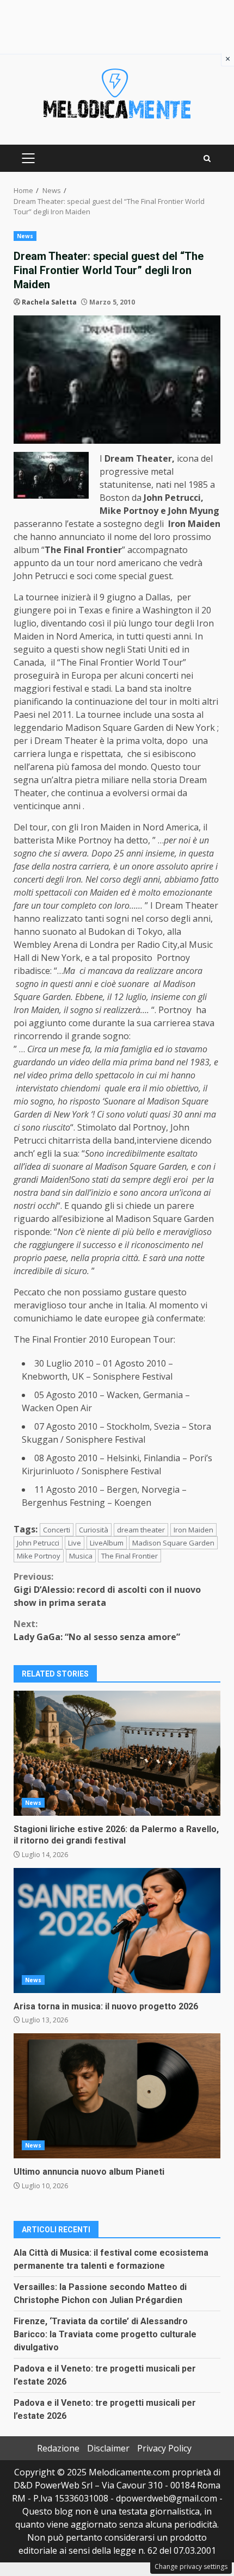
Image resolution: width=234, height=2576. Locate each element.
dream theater (141, 1530)
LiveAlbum (107, 1543)
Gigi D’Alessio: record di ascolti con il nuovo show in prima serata (107, 1590)
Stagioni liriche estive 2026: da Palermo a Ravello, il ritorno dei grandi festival (117, 1753)
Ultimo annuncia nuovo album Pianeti (117, 2096)
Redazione (58, 2448)
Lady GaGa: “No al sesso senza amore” (97, 1630)
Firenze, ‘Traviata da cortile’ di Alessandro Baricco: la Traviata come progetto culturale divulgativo (105, 2334)
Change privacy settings (191, 2566)
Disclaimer (108, 2448)
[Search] (207, 159)
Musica (81, 1556)
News (25, 236)
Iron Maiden (193, 1530)
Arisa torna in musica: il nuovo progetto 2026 (117, 1931)
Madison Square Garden (173, 1543)
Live (75, 1543)
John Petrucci (38, 1543)
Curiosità (94, 1530)
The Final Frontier (130, 1556)
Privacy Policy (164, 2448)
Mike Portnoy (39, 1556)
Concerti (57, 1530)
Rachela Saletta (49, 302)
